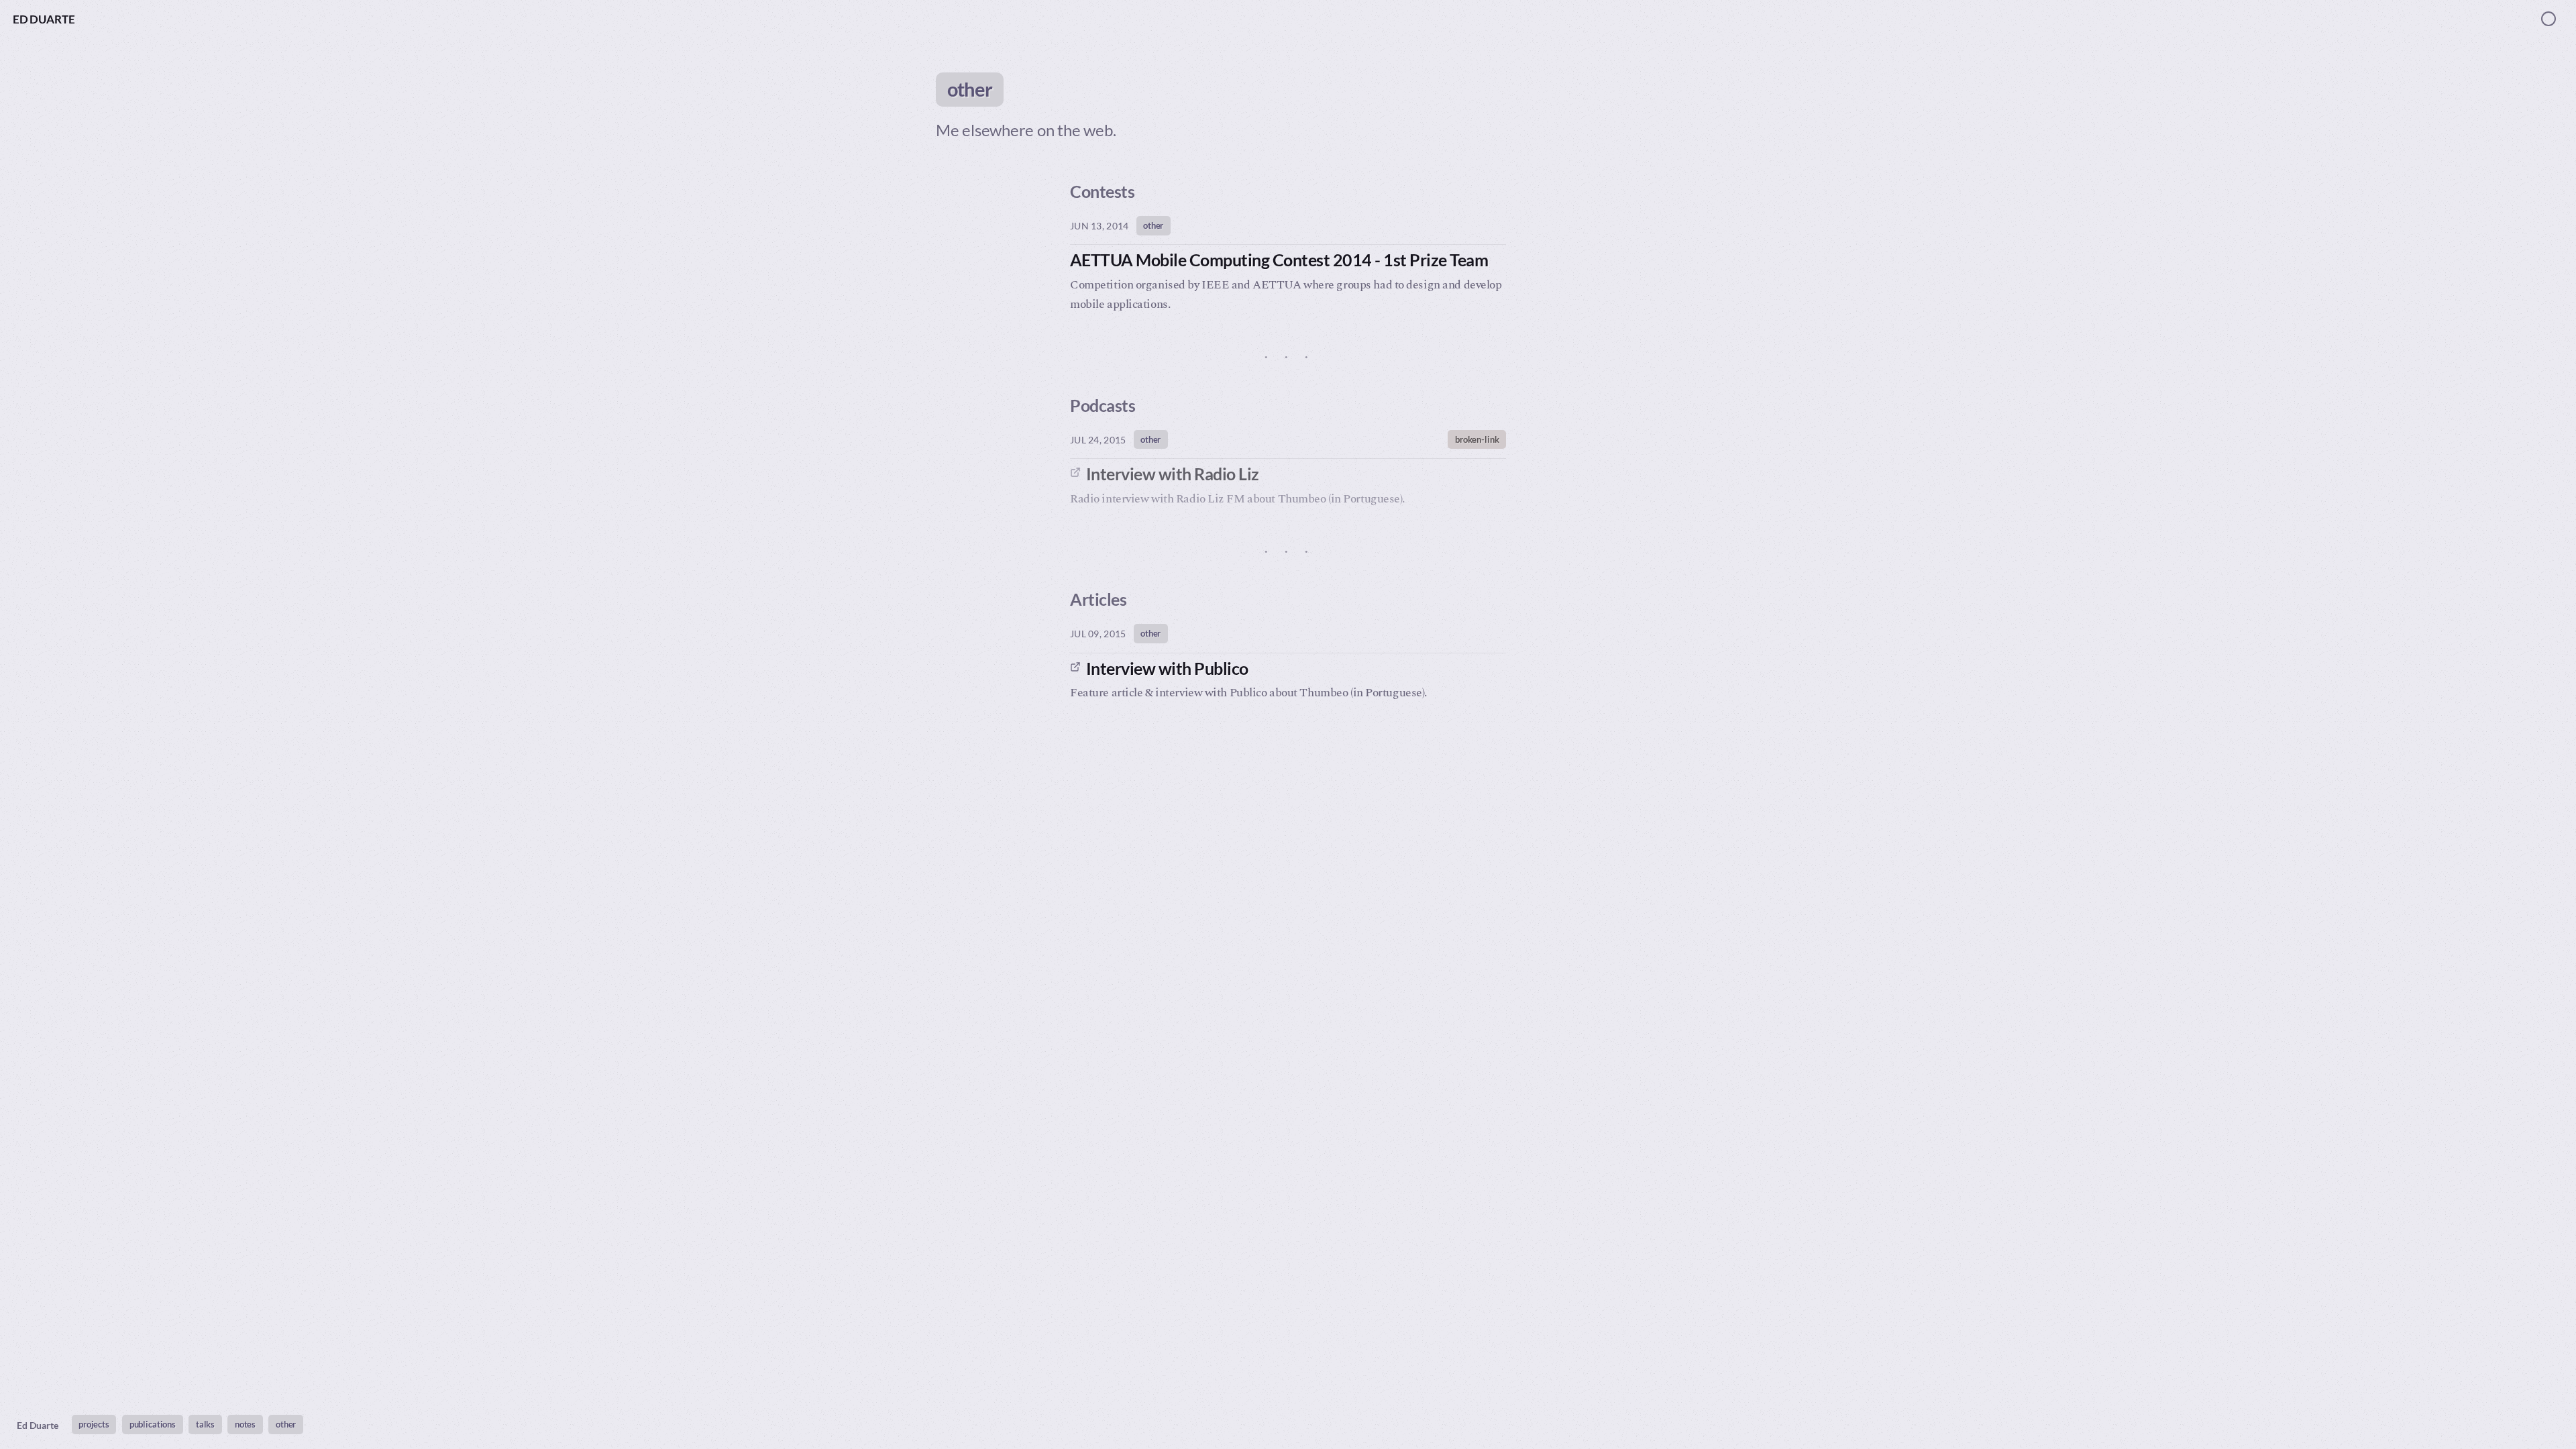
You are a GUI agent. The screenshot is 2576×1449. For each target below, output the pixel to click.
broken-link (1477, 439)
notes (245, 1424)
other (1153, 225)
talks (205, 1424)
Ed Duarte (44, 19)
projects (94, 1424)
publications (153, 1424)
